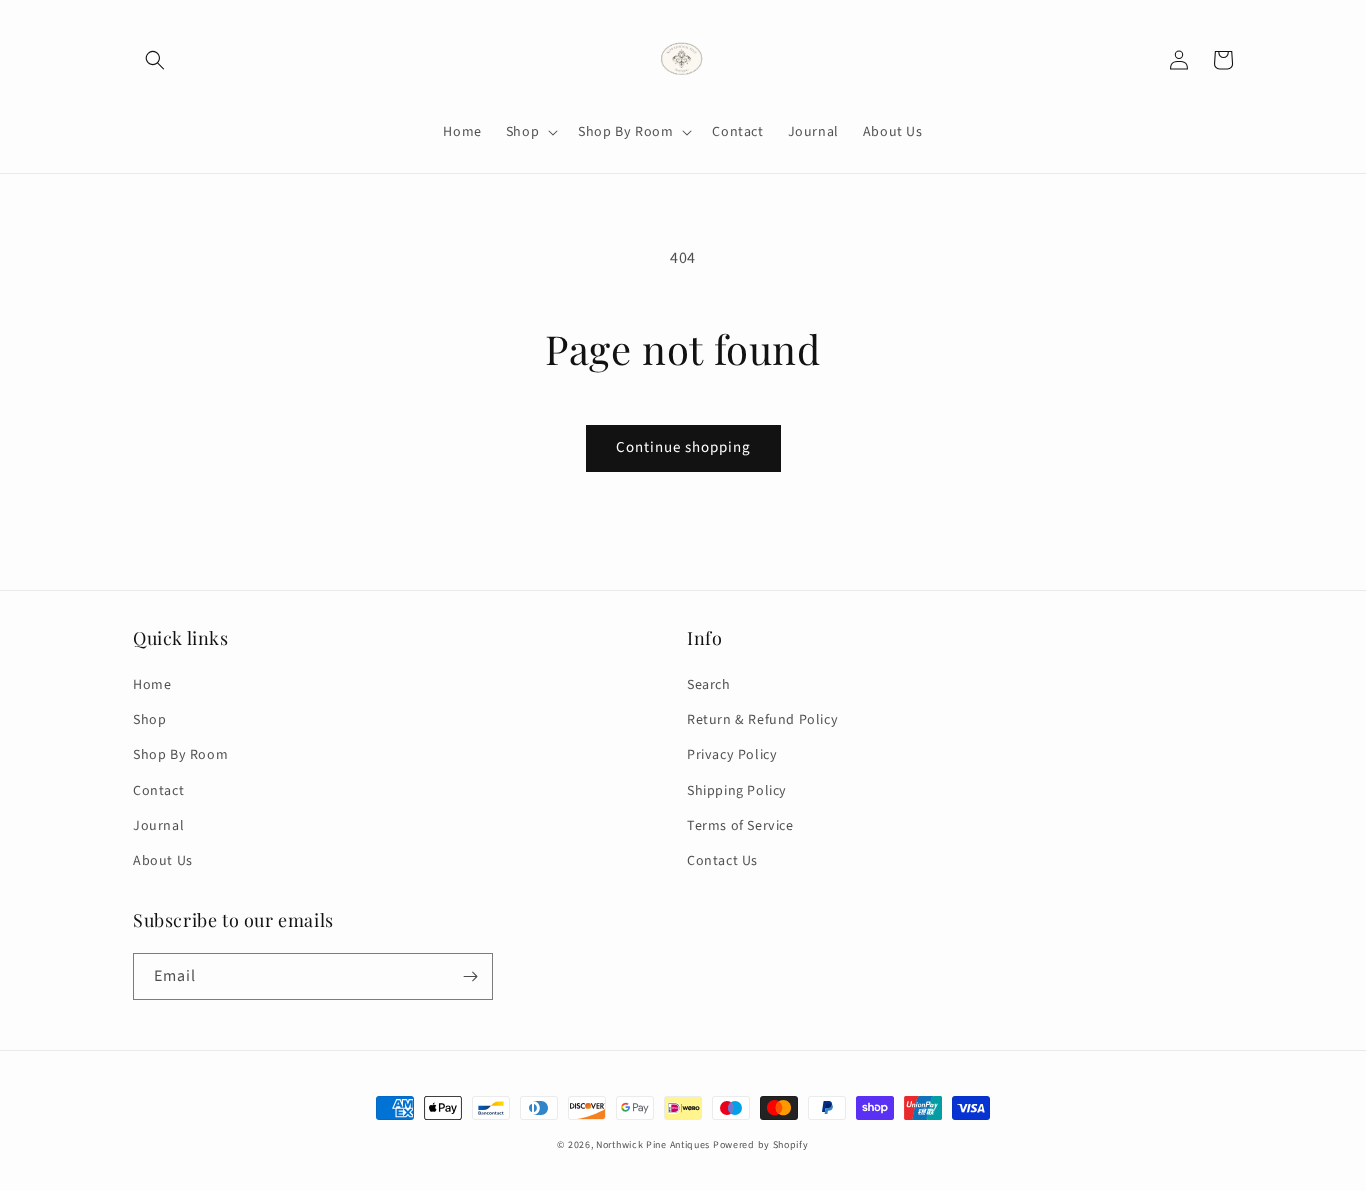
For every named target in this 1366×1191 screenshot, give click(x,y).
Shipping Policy (737, 791)
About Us (163, 861)
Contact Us (722, 861)
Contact (158, 791)
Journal (158, 826)
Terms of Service (740, 826)
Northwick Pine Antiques (653, 1145)
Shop (149, 720)
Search (709, 685)
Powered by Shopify (761, 1145)
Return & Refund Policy (762, 720)
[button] (155, 60)
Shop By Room (180, 755)
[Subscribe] (470, 976)
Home (152, 685)
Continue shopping (683, 447)
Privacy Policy (732, 755)
